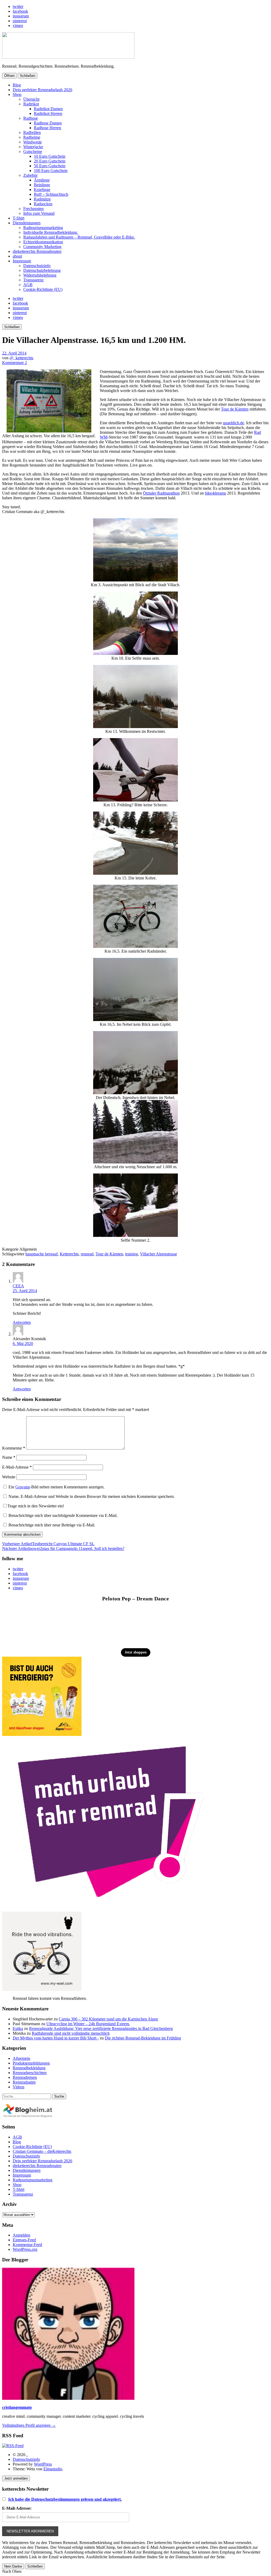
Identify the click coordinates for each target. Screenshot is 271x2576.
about (17, 256)
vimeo (18, 25)
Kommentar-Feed (27, 2245)
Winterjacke (33, 147)
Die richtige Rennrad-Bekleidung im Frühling (143, 2038)
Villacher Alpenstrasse (159, 1254)
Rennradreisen (25, 2077)
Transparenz (33, 280)
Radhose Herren (48, 128)
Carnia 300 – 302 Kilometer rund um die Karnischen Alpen (108, 2019)
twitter (18, 6)
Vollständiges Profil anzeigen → (29, 2425)
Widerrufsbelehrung (40, 275)
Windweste (33, 142)
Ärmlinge (42, 180)
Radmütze (42, 199)
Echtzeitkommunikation (43, 242)
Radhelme (32, 137)
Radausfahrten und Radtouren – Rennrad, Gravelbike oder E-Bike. (79, 237)
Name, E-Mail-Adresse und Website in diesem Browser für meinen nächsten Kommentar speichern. (92, 1496)
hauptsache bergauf (42, 1254)
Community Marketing (42, 247)
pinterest (20, 21)
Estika (18, 2028)
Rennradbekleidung (29, 2068)
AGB (28, 285)
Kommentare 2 (15, 363)
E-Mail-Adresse (17, 1467)
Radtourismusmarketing (43, 228)
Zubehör (30, 175)
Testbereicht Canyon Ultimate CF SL (48, 1544)
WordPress (43, 2464)
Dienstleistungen (27, 223)
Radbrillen (32, 132)
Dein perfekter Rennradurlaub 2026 (42, 90)
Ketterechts (69, 1254)
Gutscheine (33, 152)
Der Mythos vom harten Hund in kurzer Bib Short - (56, 2038)
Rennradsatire (24, 2082)
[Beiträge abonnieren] (13, 2446)
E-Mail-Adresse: (17, 2508)
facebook (20, 11)
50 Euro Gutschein (50, 166)
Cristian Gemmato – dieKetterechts (42, 2151)
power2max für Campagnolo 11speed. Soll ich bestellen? (63, 1548)
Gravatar (23, 1487)
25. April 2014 (25, 1291)
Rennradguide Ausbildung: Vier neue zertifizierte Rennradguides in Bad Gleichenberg (101, 2028)
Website (9, 1477)
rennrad (87, 1254)
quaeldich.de (233, 423)
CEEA (18, 1286)
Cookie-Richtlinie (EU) (43, 289)
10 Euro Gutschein (50, 156)
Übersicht (31, 99)
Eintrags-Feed (24, 2240)
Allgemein (21, 2058)
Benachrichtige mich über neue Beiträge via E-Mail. (52, 1525)
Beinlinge (42, 185)
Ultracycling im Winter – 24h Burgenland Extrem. (88, 2024)
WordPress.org (25, 2249)
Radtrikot (31, 104)
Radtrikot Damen (48, 109)
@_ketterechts (21, 358)
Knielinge (42, 190)
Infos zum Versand (39, 213)
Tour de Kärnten (235, 409)
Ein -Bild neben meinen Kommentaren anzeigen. (57, 1487)
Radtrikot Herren (48, 113)
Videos (19, 2087)
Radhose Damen (48, 123)
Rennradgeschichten (30, 2073)
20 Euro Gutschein (50, 161)
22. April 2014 (14, 353)
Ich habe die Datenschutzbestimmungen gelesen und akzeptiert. (65, 2499)
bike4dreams (215, 493)
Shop (17, 94)
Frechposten (33, 209)
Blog (17, 85)
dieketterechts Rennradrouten (37, 251)
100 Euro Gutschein (51, 171)
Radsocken (43, 204)
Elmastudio (53, 2469)
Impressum (22, 261)
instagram (21, 16)
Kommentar (14, 1448)
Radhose (31, 118)
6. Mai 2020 (23, 1343)
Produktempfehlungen (31, 2063)
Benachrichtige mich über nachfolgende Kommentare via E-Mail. (63, 1515)
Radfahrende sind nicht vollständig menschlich (71, 2033)
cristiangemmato (17, 2407)
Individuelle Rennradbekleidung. (51, 232)
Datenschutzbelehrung (42, 270)
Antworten (22, 1322)
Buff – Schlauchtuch (51, 194)
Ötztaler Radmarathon (161, 493)
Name (9, 1457)
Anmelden (21, 2235)
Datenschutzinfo (37, 266)
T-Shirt (19, 218)
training (132, 1254)
